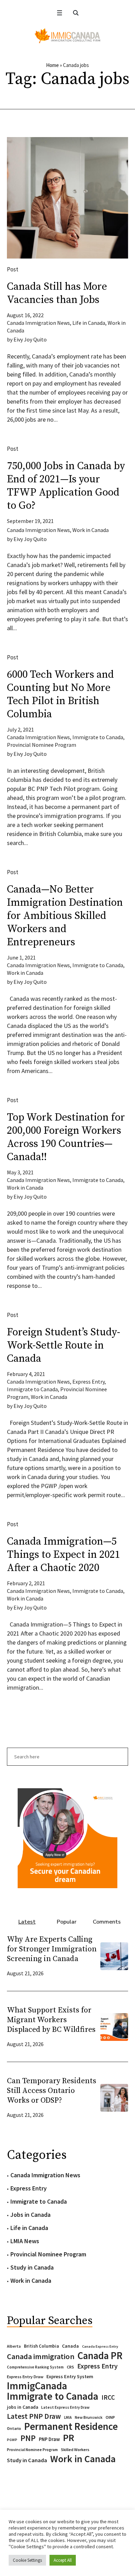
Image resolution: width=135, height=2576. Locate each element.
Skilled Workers (75, 2450)
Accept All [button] (63, 2560)
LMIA (68, 2417)
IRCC (108, 2397)
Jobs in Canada (30, 2215)
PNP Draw (49, 2439)
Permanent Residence (71, 2426)
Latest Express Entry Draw (65, 2407)
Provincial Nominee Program (42, 745)
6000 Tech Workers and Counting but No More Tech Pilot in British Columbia (60, 694)
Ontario (14, 2428)
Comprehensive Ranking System (35, 2367)
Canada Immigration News (38, 323)
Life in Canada (89, 323)
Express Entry (88, 1382)
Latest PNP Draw (34, 2416)
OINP (110, 2417)
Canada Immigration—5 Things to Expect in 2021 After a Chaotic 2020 (64, 1555)
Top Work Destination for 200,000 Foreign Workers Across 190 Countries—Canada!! (66, 1137)
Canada (70, 2346)
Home (52, 65)
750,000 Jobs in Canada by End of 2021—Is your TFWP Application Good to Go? (66, 486)
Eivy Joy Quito (30, 339)
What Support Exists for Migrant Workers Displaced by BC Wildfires (51, 2020)
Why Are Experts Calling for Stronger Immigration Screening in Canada (52, 1949)
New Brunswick (89, 2417)
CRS (70, 2367)
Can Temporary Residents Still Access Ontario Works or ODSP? (52, 2091)
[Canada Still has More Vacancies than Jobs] (67, 198)
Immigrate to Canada (98, 737)
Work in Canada (91, 530)
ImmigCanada (37, 2386)
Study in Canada (32, 2267)
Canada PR (100, 2356)
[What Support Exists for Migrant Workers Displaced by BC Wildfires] (114, 2026)
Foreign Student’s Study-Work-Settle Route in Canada (64, 1345)
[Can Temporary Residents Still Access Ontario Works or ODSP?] (114, 2097)
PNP (28, 2438)
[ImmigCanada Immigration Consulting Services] (67, 36)
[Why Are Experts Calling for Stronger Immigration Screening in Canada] (114, 1955)
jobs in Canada (22, 2407)
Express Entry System (70, 2376)
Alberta (14, 2346)
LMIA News (25, 2241)
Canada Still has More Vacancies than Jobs (57, 293)
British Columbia (41, 2346)
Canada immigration (41, 2356)
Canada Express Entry (100, 2346)
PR (69, 2438)
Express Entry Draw (25, 2377)
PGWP (12, 2440)
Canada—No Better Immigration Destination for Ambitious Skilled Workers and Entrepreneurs (65, 916)
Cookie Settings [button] (27, 2560)
